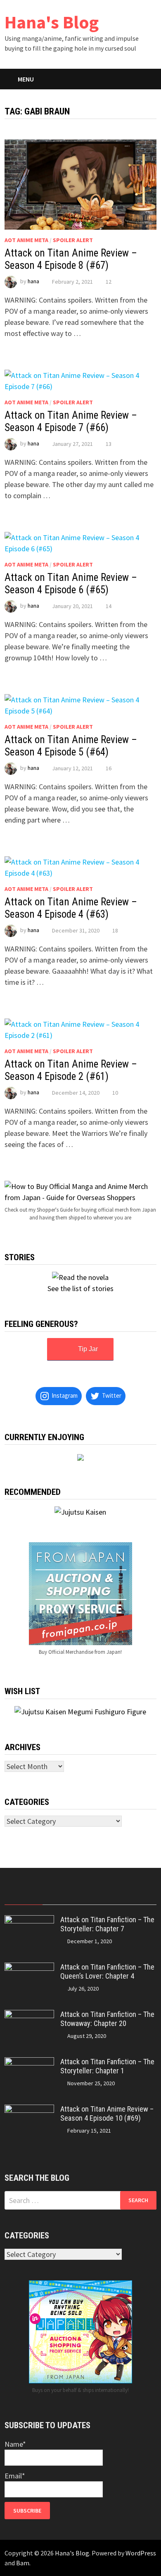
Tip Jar (88, 1349)
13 (109, 444)
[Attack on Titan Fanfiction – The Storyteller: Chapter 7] (29, 1921)
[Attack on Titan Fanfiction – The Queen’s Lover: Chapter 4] (29, 1968)
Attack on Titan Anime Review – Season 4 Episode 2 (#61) (71, 1070)
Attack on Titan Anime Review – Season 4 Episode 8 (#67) (71, 259)
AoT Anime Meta (26, 240)
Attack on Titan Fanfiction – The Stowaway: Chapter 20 (107, 2019)
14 (109, 606)
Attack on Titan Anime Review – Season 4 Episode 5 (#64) (71, 746)
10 (115, 1093)
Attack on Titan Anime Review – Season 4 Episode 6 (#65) (71, 584)
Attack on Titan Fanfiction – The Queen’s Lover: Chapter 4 (107, 1972)
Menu (26, 79)
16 (109, 768)
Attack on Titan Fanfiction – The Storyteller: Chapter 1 (107, 2066)
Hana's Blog (52, 22)
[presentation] (24, 1896)
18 (115, 930)
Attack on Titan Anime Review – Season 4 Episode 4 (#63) (71, 908)
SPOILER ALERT (73, 240)
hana (33, 282)
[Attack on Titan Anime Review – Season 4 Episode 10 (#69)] (29, 2110)
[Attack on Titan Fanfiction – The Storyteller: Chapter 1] (29, 2063)
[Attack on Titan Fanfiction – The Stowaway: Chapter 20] (29, 2015)
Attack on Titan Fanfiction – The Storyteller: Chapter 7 (107, 1924)
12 (109, 282)
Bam (23, 2563)
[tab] (24, 1896)
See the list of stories (80, 1288)
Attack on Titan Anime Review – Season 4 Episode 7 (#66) (71, 421)
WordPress (141, 2553)
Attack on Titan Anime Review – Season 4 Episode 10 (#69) (107, 2114)
